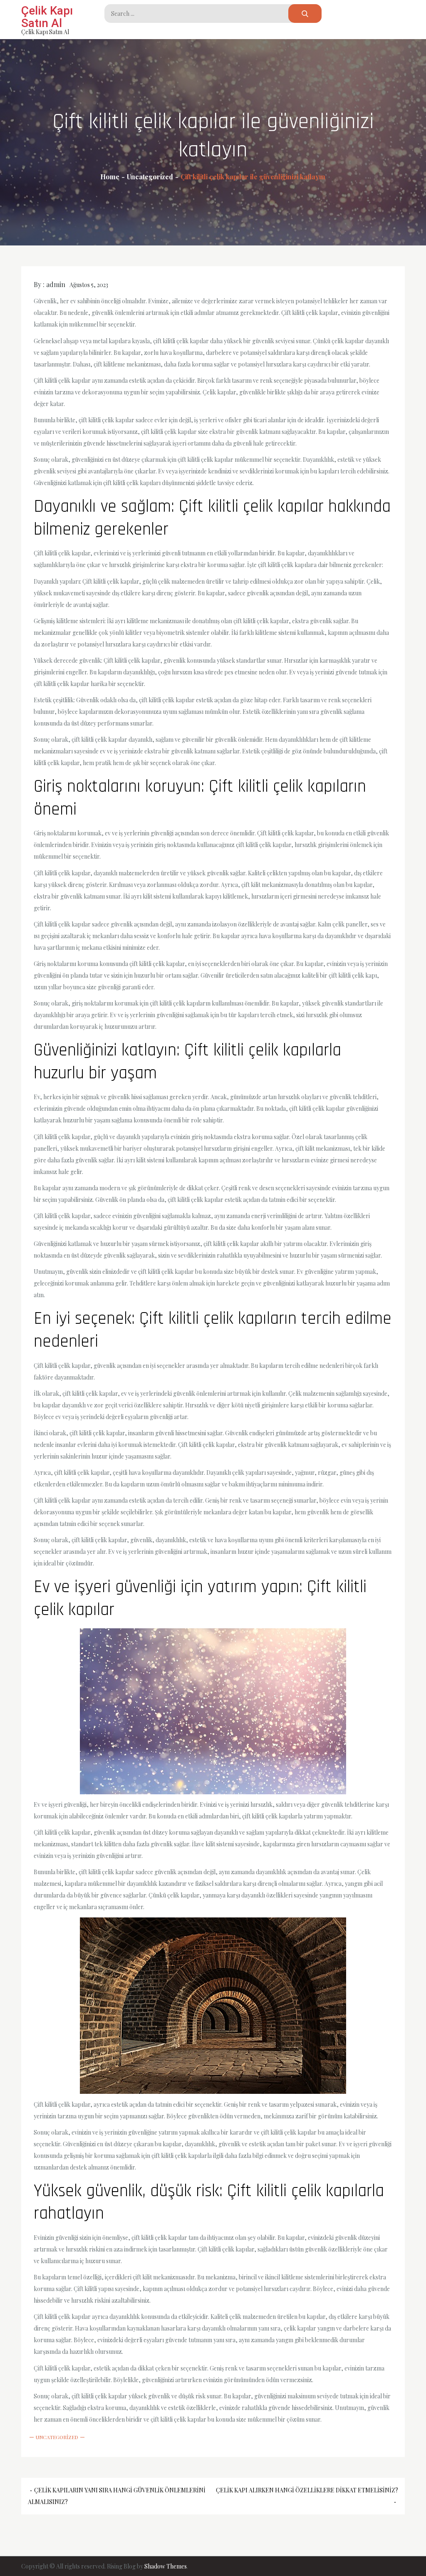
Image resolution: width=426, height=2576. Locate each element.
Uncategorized (57, 2437)
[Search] (305, 14)
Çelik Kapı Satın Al (47, 17)
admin (56, 284)
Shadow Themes (166, 2566)
